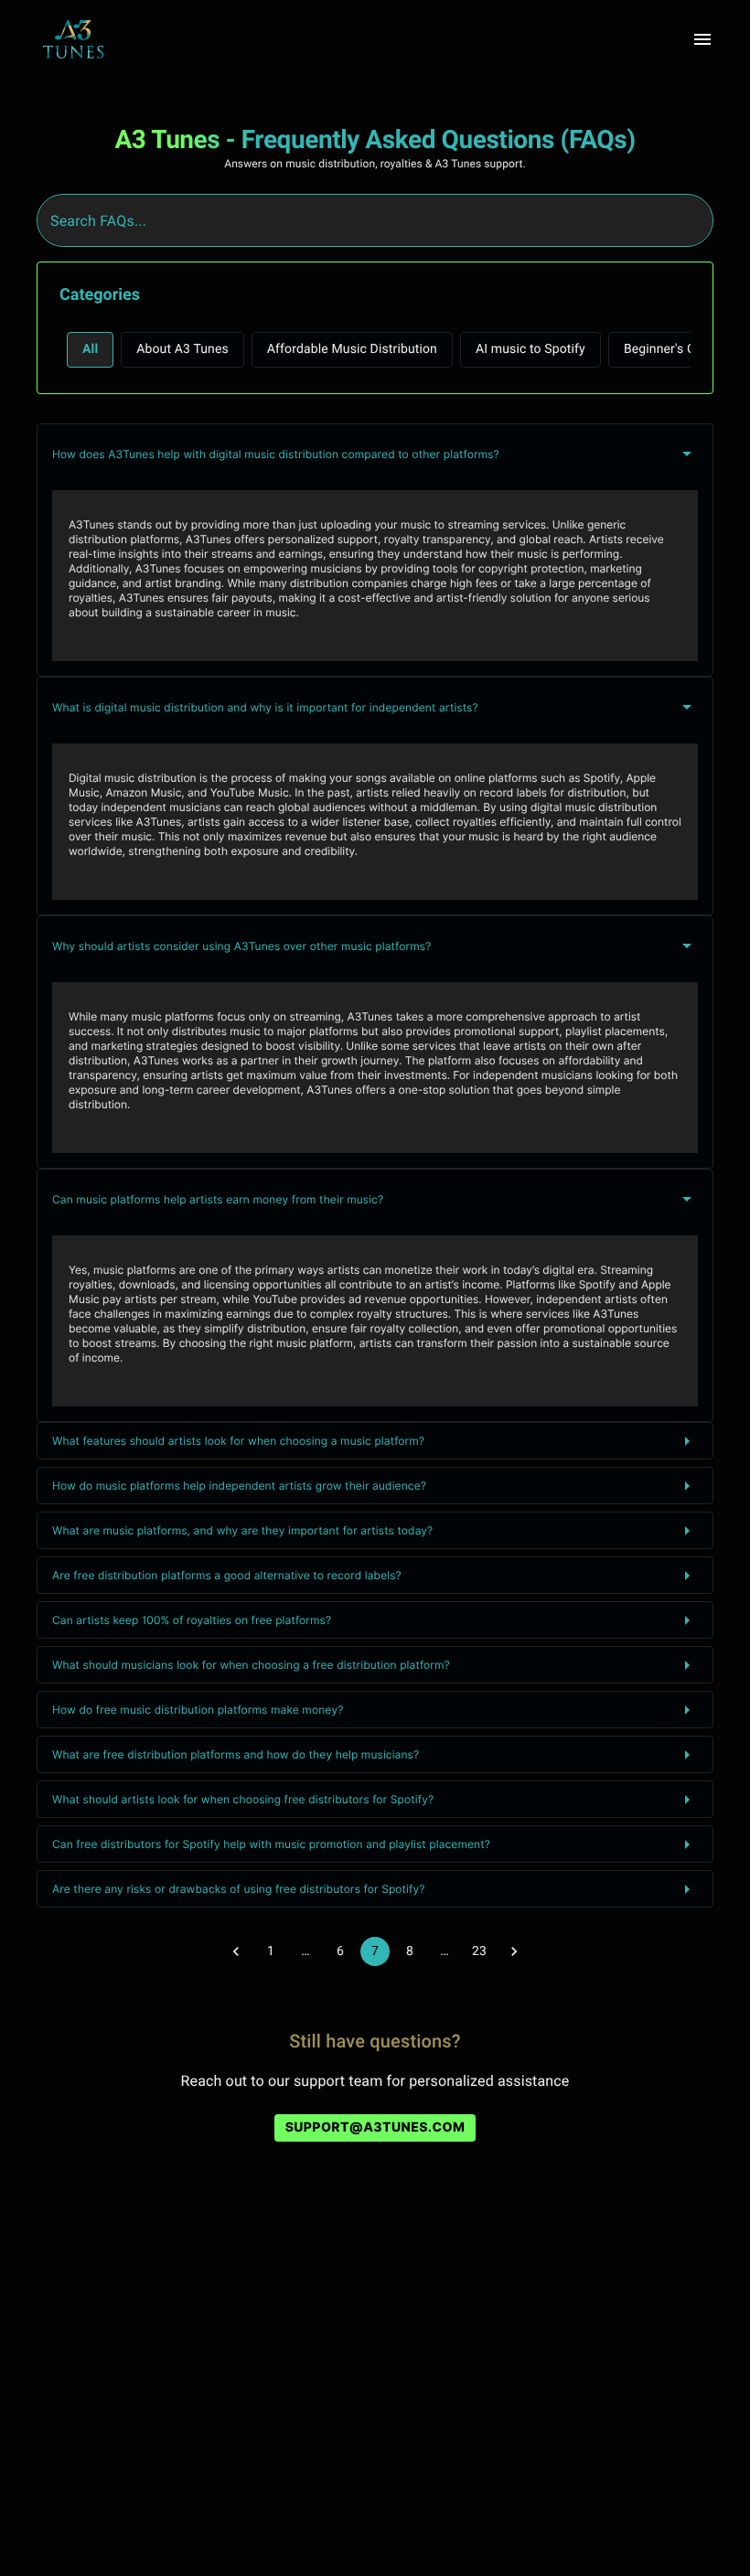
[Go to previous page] (236, 1951)
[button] (90, 350)
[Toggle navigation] (702, 39)
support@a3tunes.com (375, 2128)
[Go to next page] (514, 1951)
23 (479, 1951)
